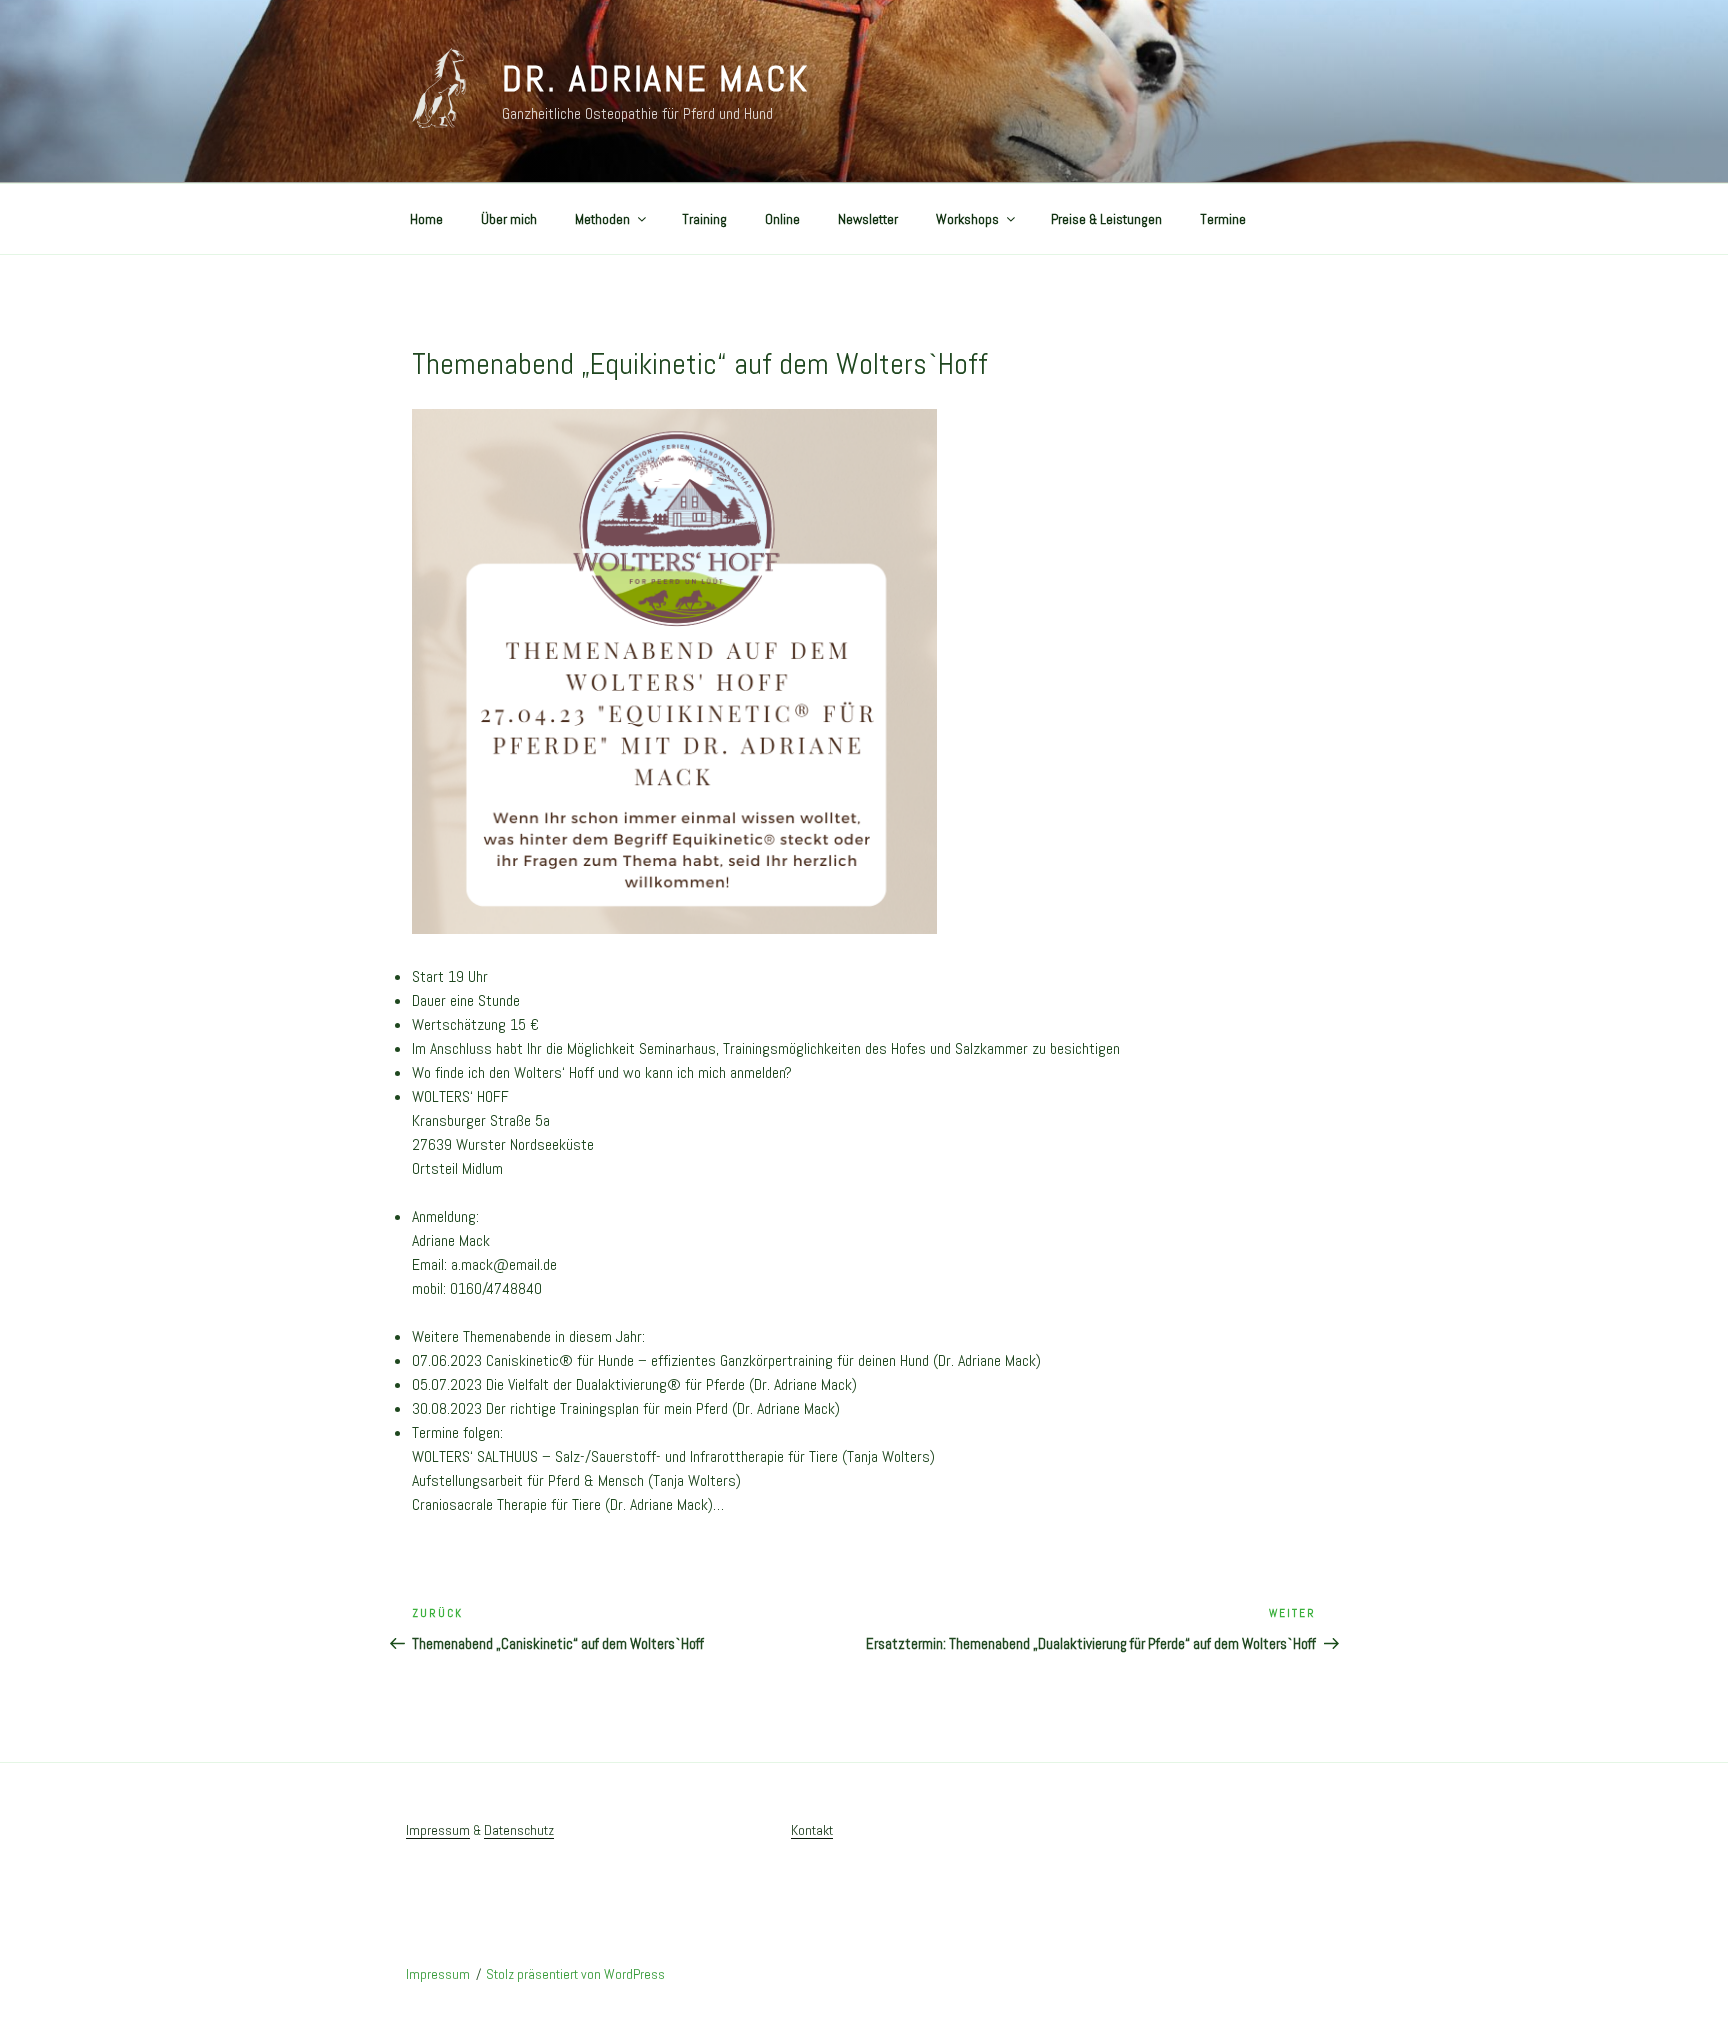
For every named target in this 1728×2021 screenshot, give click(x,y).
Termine (1223, 219)
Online (782, 219)
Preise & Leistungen (1106, 219)
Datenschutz (519, 1830)
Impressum (438, 1830)
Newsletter (868, 219)
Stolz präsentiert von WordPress (575, 1974)
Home (426, 219)
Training (704, 219)
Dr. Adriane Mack (655, 79)
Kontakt (812, 1830)
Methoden (602, 219)
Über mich (509, 219)
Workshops (967, 219)
